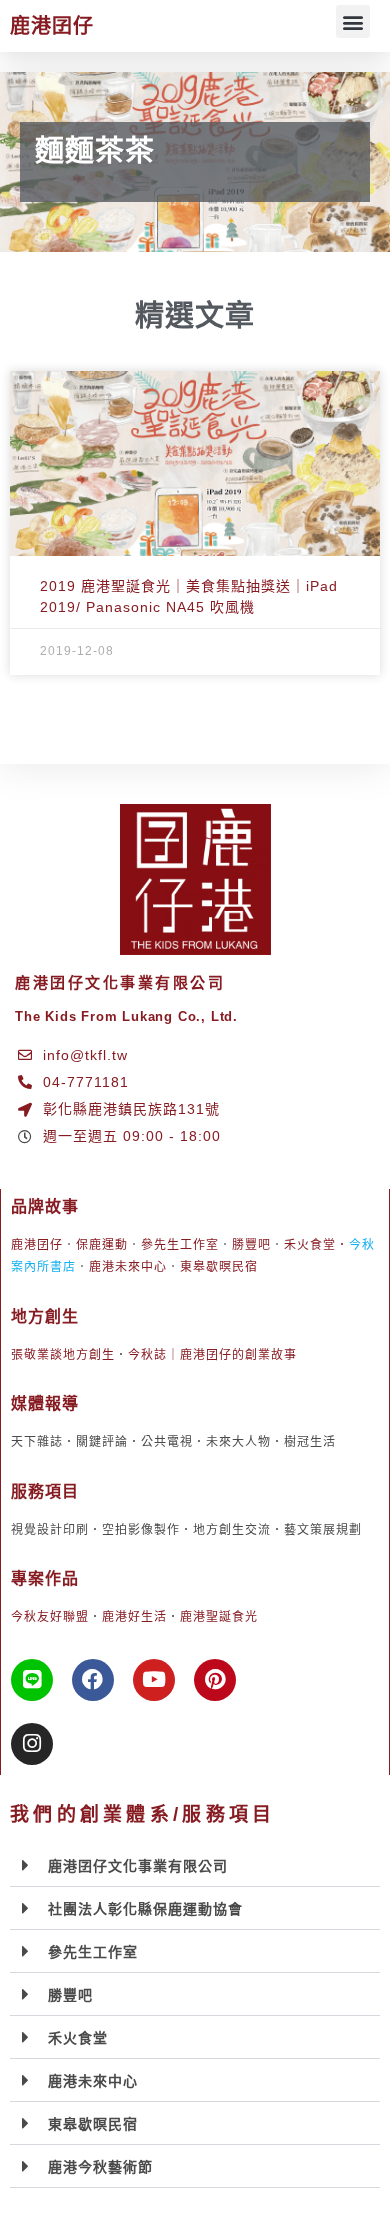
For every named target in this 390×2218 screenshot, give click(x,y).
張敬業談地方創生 (63, 1355)
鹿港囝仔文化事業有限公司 (138, 1866)
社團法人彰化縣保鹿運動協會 (145, 1909)
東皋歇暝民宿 (219, 1267)
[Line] (32, 1680)
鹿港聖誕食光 (219, 1617)
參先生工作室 (180, 1245)
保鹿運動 (102, 1245)
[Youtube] (154, 1680)
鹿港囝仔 (52, 26)
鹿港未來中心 (128, 1267)
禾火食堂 (310, 1245)
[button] (353, 21)
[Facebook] (93, 1680)
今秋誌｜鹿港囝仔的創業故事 (212, 1355)
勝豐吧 (251, 1245)
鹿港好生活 (134, 1617)
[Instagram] (32, 1744)
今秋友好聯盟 (50, 1617)
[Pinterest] (215, 1680)
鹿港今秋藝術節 (100, 2167)
